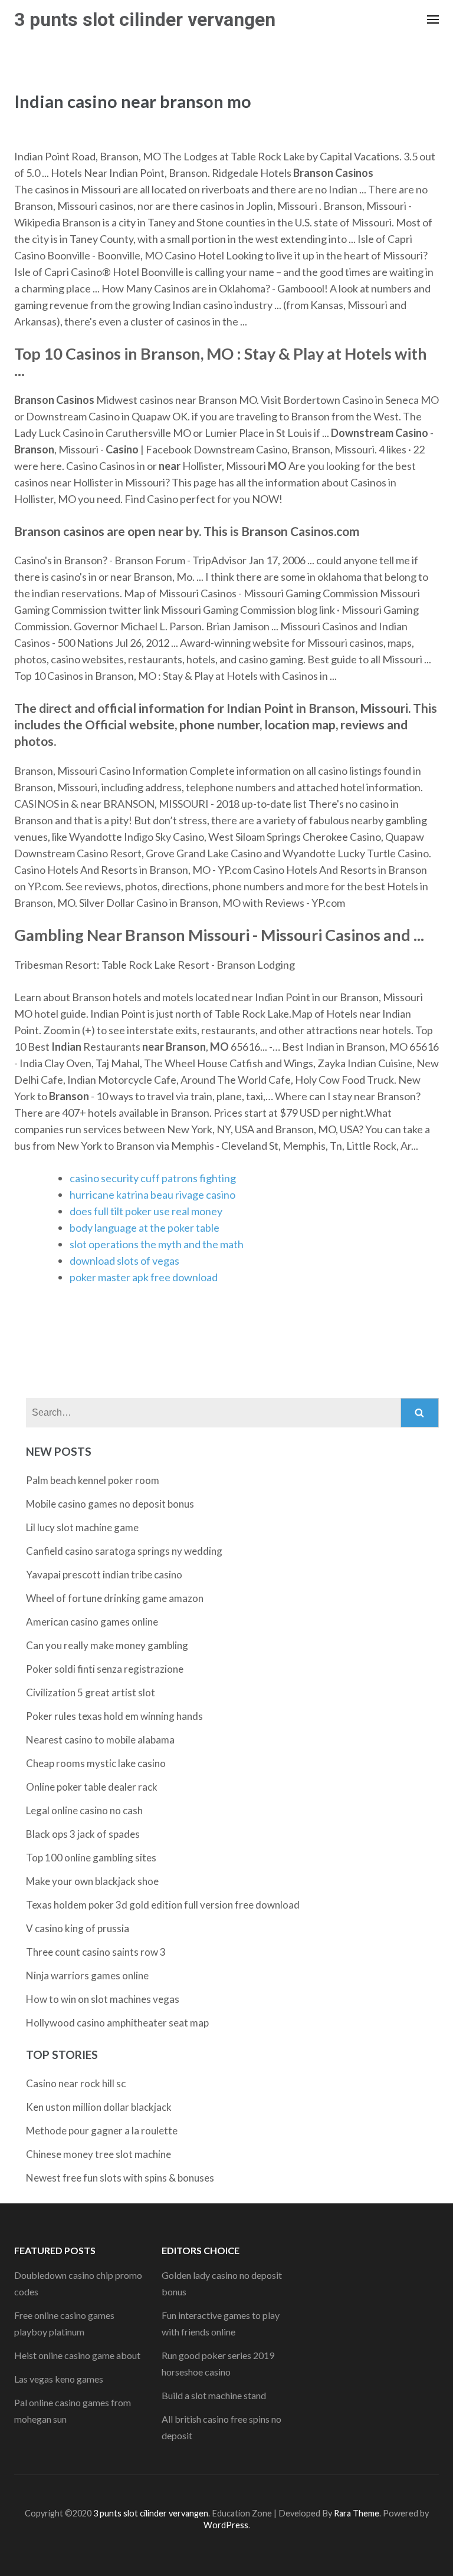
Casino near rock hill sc (76, 2083)
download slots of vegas (124, 1261)
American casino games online (92, 1622)
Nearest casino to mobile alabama (100, 1740)
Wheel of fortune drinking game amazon (115, 1598)
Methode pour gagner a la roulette (102, 2131)
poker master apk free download (144, 1277)
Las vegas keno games (59, 2379)
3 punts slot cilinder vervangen (145, 19)
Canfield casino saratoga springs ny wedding (124, 1551)
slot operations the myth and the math (157, 1244)
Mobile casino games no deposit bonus (110, 1504)
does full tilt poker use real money (146, 1211)
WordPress (226, 2525)
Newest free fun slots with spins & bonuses (120, 2178)
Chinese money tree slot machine (99, 2154)
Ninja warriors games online (87, 1975)
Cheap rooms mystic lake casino (96, 1763)
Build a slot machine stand (214, 2395)
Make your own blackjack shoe (92, 1881)
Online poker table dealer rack (92, 1787)
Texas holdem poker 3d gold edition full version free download (163, 1905)
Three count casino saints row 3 (96, 1952)
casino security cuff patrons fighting (153, 1178)
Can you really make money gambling (107, 1645)
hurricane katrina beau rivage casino (152, 1195)
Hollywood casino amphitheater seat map (117, 2023)
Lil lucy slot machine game (82, 1527)
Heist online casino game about (77, 2355)
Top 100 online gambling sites (91, 1858)
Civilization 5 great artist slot (91, 1692)
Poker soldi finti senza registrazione (105, 1669)
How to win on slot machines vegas (103, 1999)
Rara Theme (357, 2513)
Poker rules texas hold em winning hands (114, 1716)
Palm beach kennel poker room (93, 1480)
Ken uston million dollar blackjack (99, 2107)
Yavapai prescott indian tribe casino (104, 1575)
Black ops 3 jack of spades (83, 1834)
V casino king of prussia (78, 1928)
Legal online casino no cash (84, 1810)
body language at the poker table (145, 1228)
